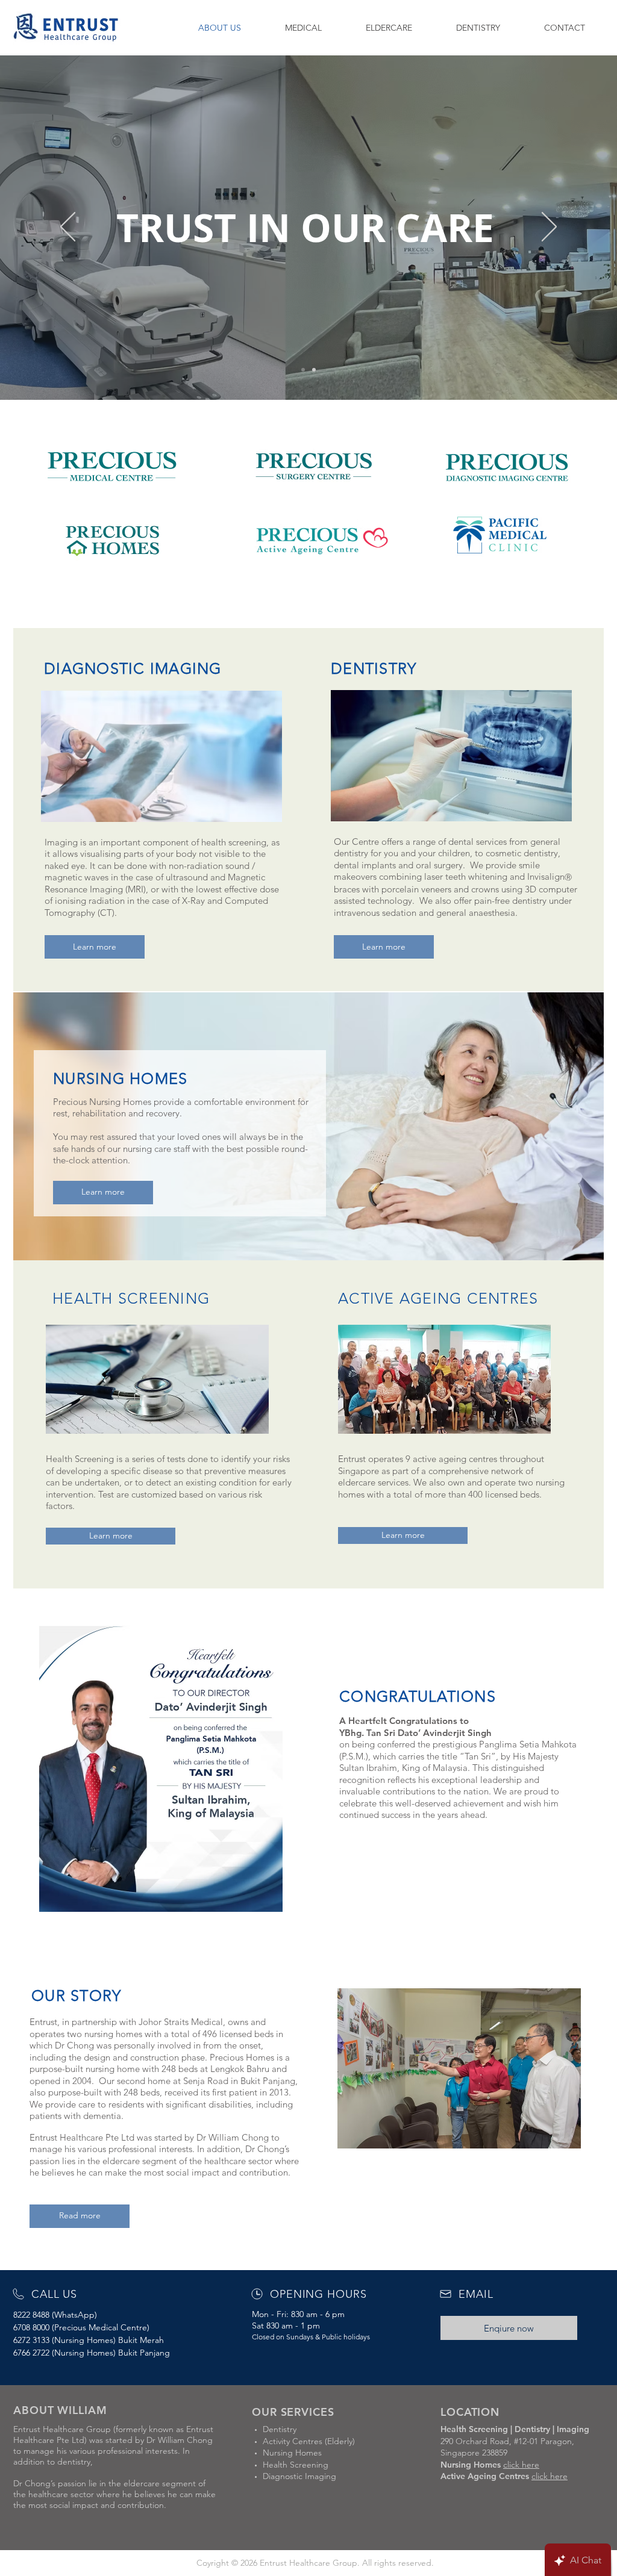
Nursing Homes (292, 2453)
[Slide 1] (303, 370)
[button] (304, 28)
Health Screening (296, 2465)
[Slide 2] (314, 370)
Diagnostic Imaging (299, 2476)
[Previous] (68, 228)
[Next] (549, 228)
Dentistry (280, 2429)
